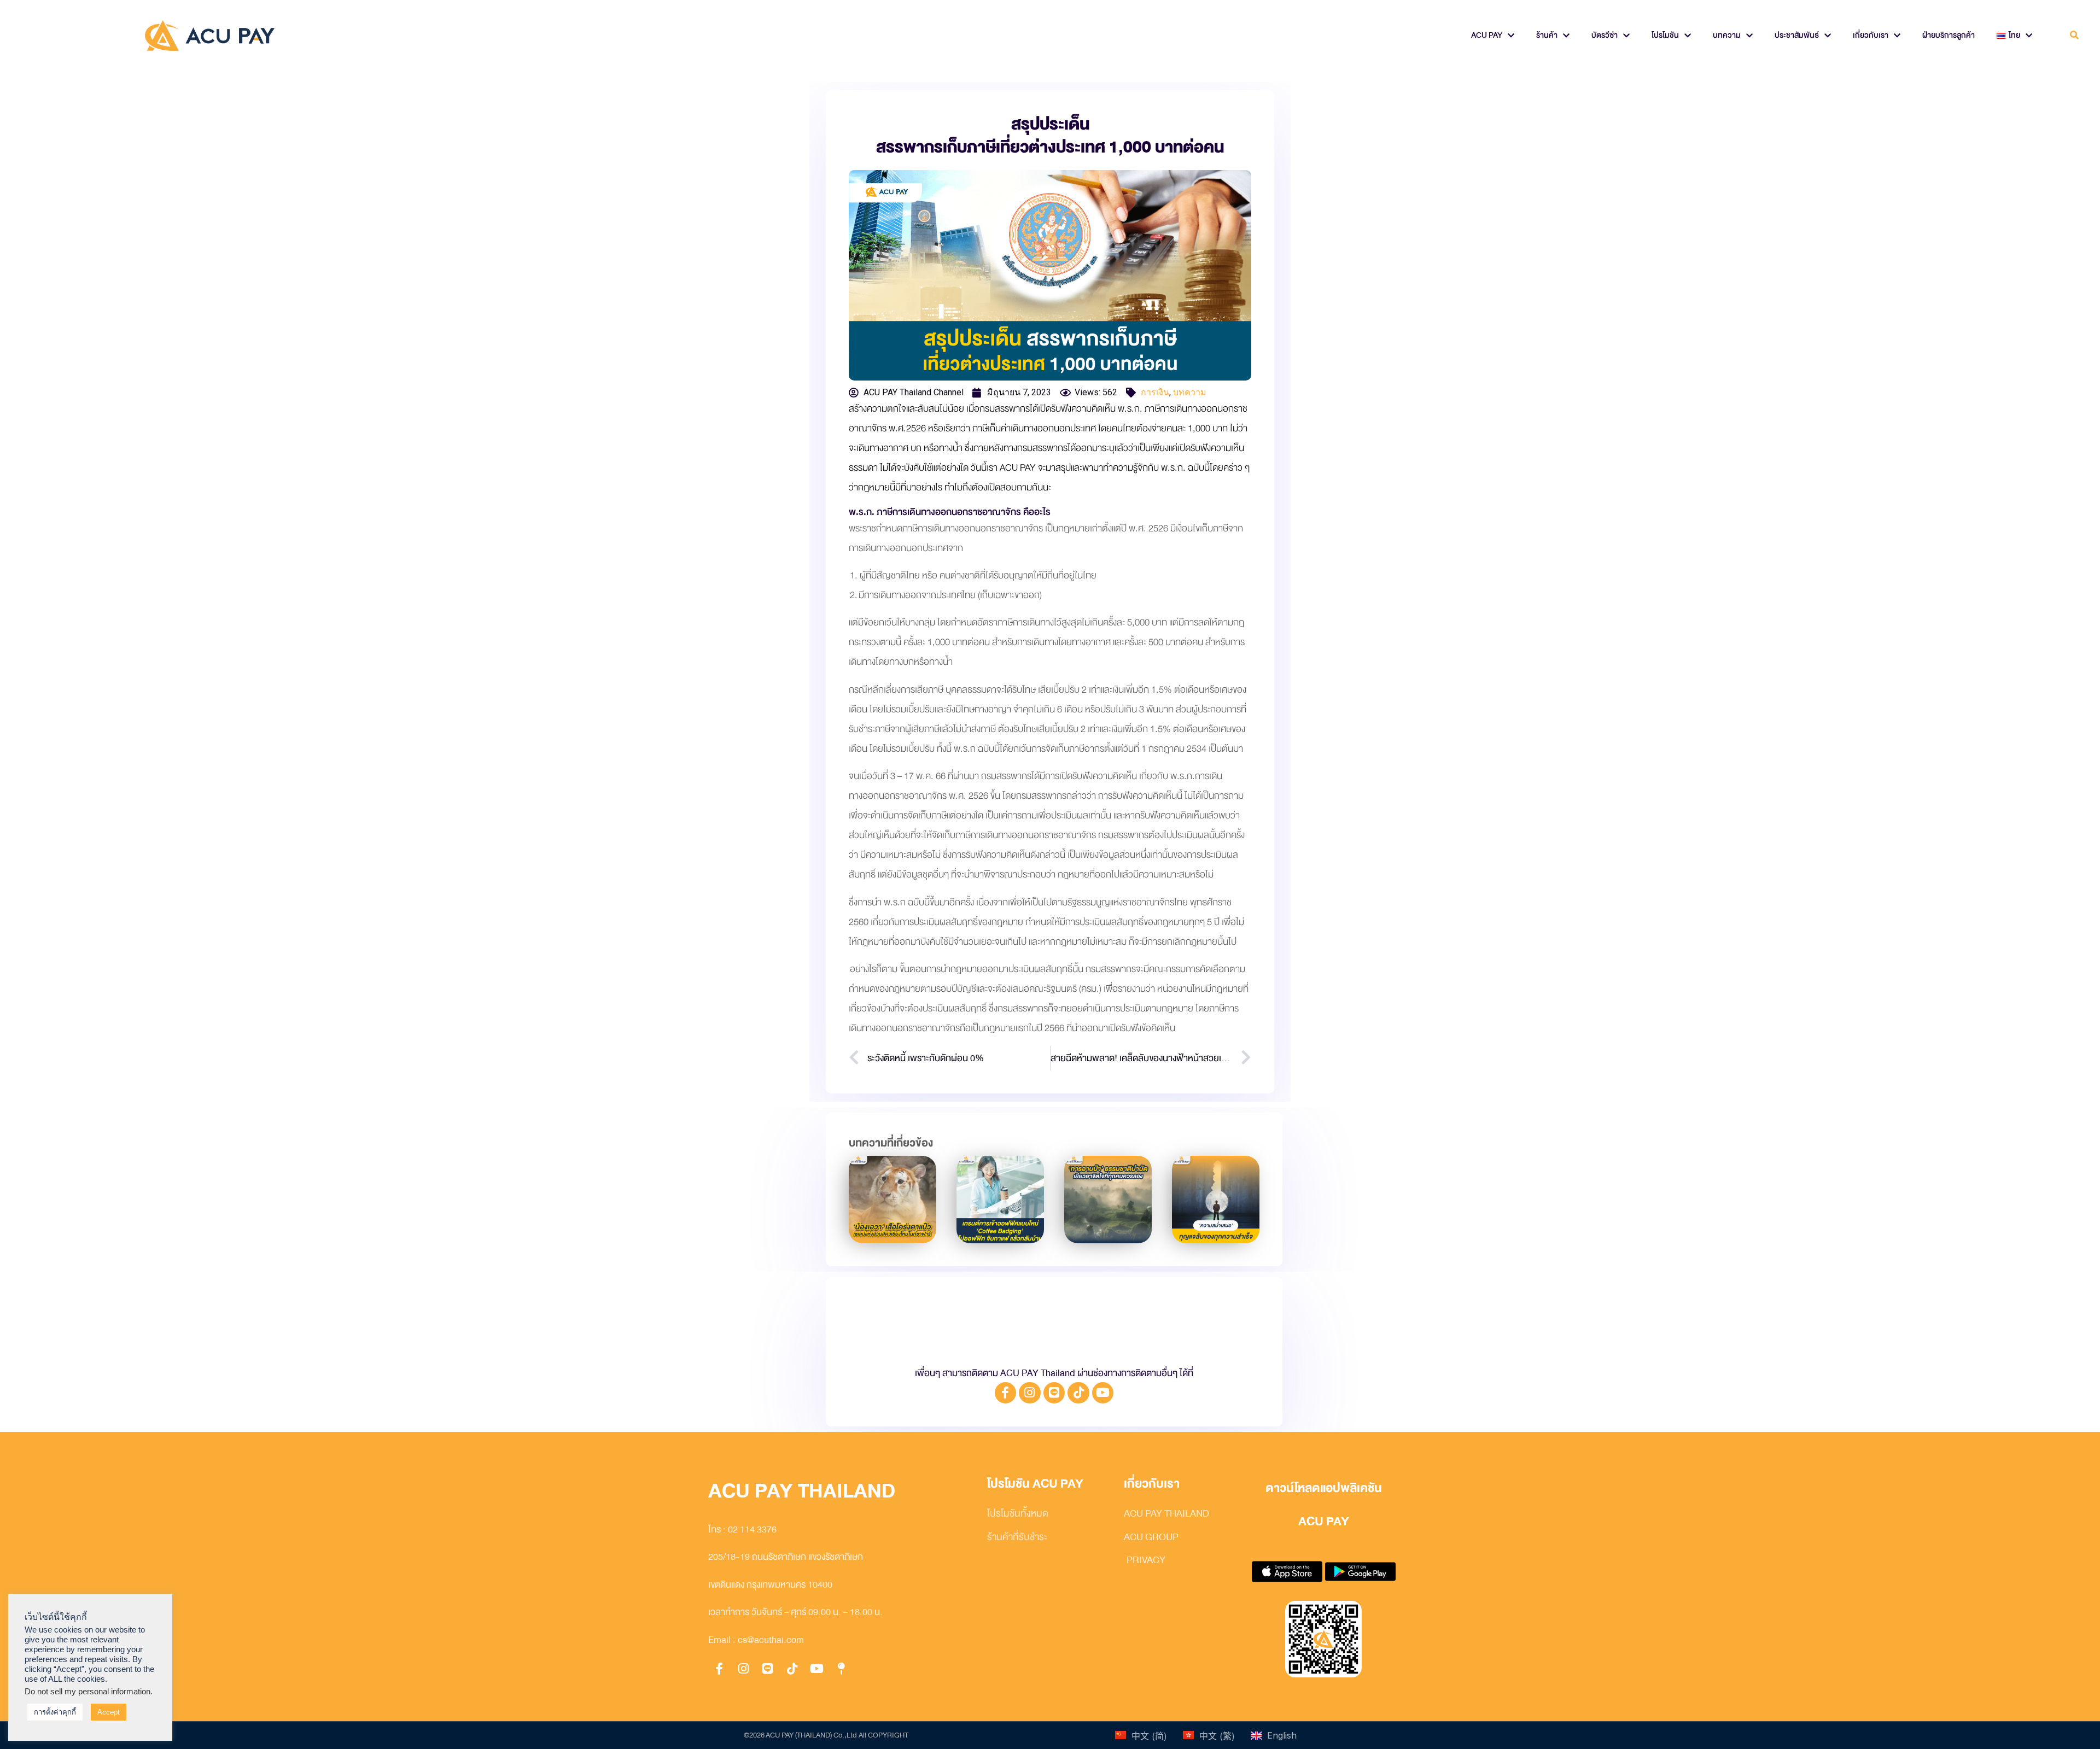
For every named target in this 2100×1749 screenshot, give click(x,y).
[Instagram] (1030, 1393)
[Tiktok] (1078, 1393)
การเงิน (1155, 392)
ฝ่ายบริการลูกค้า (1949, 35)
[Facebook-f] (1006, 1393)
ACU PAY (1487, 35)
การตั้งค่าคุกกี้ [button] (55, 1712)
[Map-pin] (841, 1669)
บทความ (1727, 35)
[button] (2075, 36)
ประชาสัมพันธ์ (1797, 35)
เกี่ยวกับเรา (1871, 35)
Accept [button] (109, 1712)
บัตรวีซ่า (1605, 35)
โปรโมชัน (1665, 35)
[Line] (1054, 1393)
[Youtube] (1103, 1393)
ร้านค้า (1547, 35)
